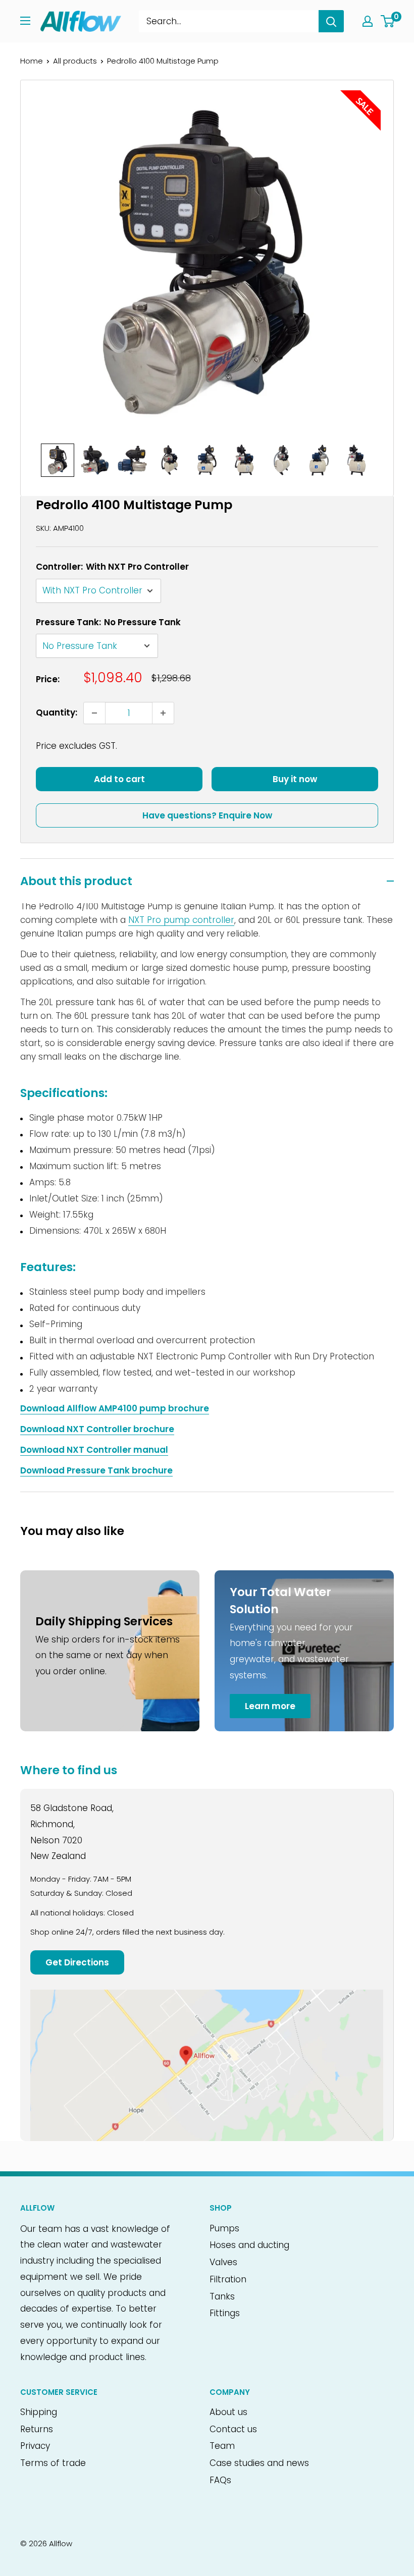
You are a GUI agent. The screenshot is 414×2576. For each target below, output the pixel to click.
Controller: (112, 567)
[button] (58, 460)
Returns (37, 2429)
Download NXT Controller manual (94, 1450)
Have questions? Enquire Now (207, 815)
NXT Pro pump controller (181, 920)
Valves (223, 2262)
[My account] (368, 21)
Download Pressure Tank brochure (96, 1470)
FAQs (220, 2480)
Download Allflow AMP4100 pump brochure (115, 1408)
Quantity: (57, 712)
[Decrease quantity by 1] (94, 713)
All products (75, 61)
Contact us (233, 2429)
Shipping (39, 2412)
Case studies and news (259, 2463)
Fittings (225, 2313)
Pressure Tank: (108, 622)
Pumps (224, 2228)
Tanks (222, 2296)
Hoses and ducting (249, 2245)
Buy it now (295, 779)
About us (228, 2412)
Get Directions (77, 1962)
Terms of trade (53, 2463)
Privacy (35, 2446)
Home (32, 61)
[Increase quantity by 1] (163, 713)
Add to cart (119, 779)
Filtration (228, 2279)
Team (222, 2446)
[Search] (331, 21)
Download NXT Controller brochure (97, 1429)
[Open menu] (25, 21)
